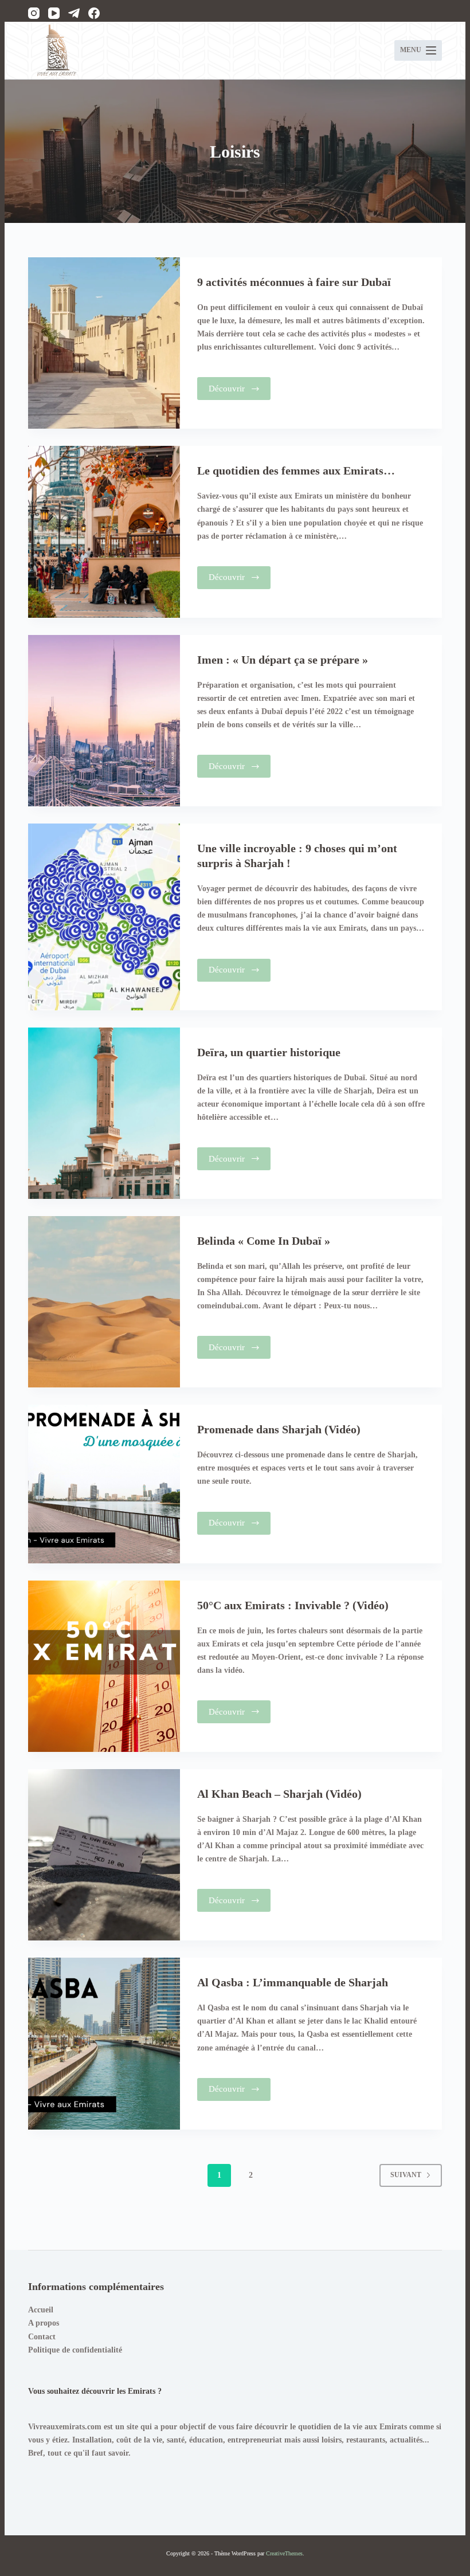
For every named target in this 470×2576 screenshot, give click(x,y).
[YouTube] (54, 13)
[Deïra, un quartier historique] (104, 1113)
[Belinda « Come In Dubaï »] (104, 1302)
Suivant (406, 2175)
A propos (44, 2323)
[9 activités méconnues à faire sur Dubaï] (104, 343)
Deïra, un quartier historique (269, 1052)
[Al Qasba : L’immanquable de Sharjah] (104, 2043)
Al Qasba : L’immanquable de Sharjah (293, 1982)
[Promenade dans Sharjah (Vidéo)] (104, 1484)
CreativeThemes (284, 2553)
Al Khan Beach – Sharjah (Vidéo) (279, 1794)
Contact (42, 2337)
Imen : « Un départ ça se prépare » (283, 660)
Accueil (41, 2310)
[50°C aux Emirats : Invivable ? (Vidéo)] (104, 1666)
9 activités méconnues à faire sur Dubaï (294, 282)
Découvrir (240, 392)
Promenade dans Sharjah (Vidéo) (279, 1429)
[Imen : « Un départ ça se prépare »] (104, 721)
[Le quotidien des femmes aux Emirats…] (104, 532)
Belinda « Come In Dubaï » (264, 1241)
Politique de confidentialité (75, 2350)
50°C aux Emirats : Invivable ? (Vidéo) (293, 1605)
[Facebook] (94, 13)
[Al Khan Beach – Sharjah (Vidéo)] (104, 1855)
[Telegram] (74, 13)
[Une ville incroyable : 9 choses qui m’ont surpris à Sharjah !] (104, 917)
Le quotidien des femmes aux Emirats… (296, 470)
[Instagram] (34, 13)
